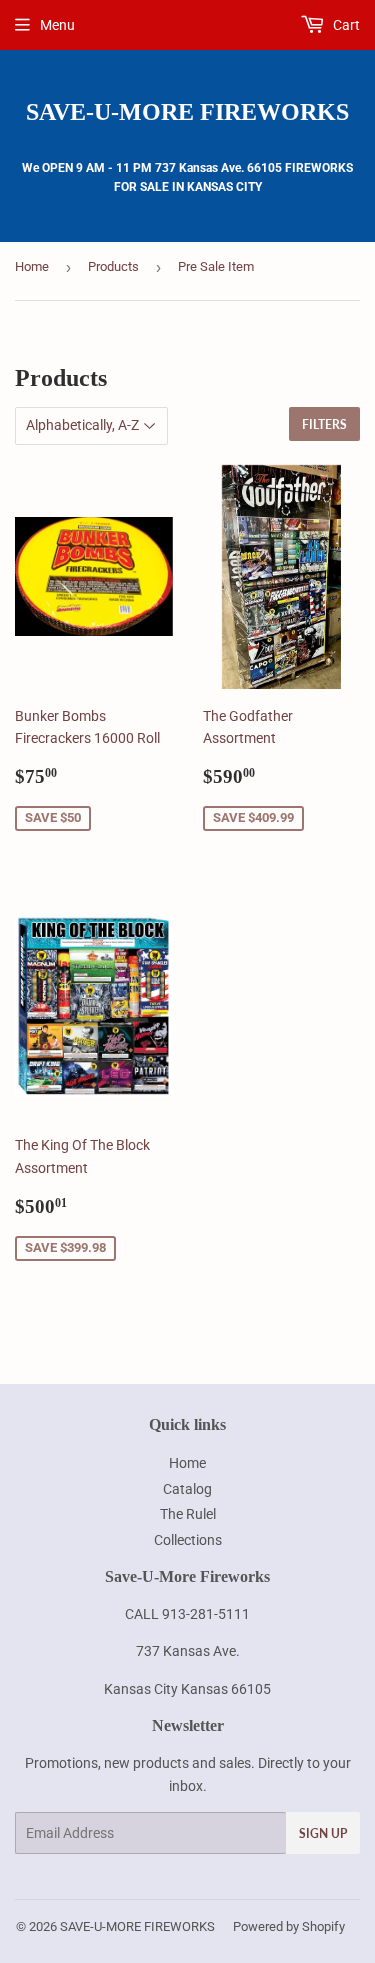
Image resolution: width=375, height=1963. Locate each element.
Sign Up (323, 1833)
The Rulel (188, 1514)
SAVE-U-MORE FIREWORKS (187, 111)
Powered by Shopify (289, 1926)
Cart (345, 25)
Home (32, 266)
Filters (324, 424)
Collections (188, 1540)
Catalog (187, 1489)
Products (113, 266)
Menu (57, 25)
